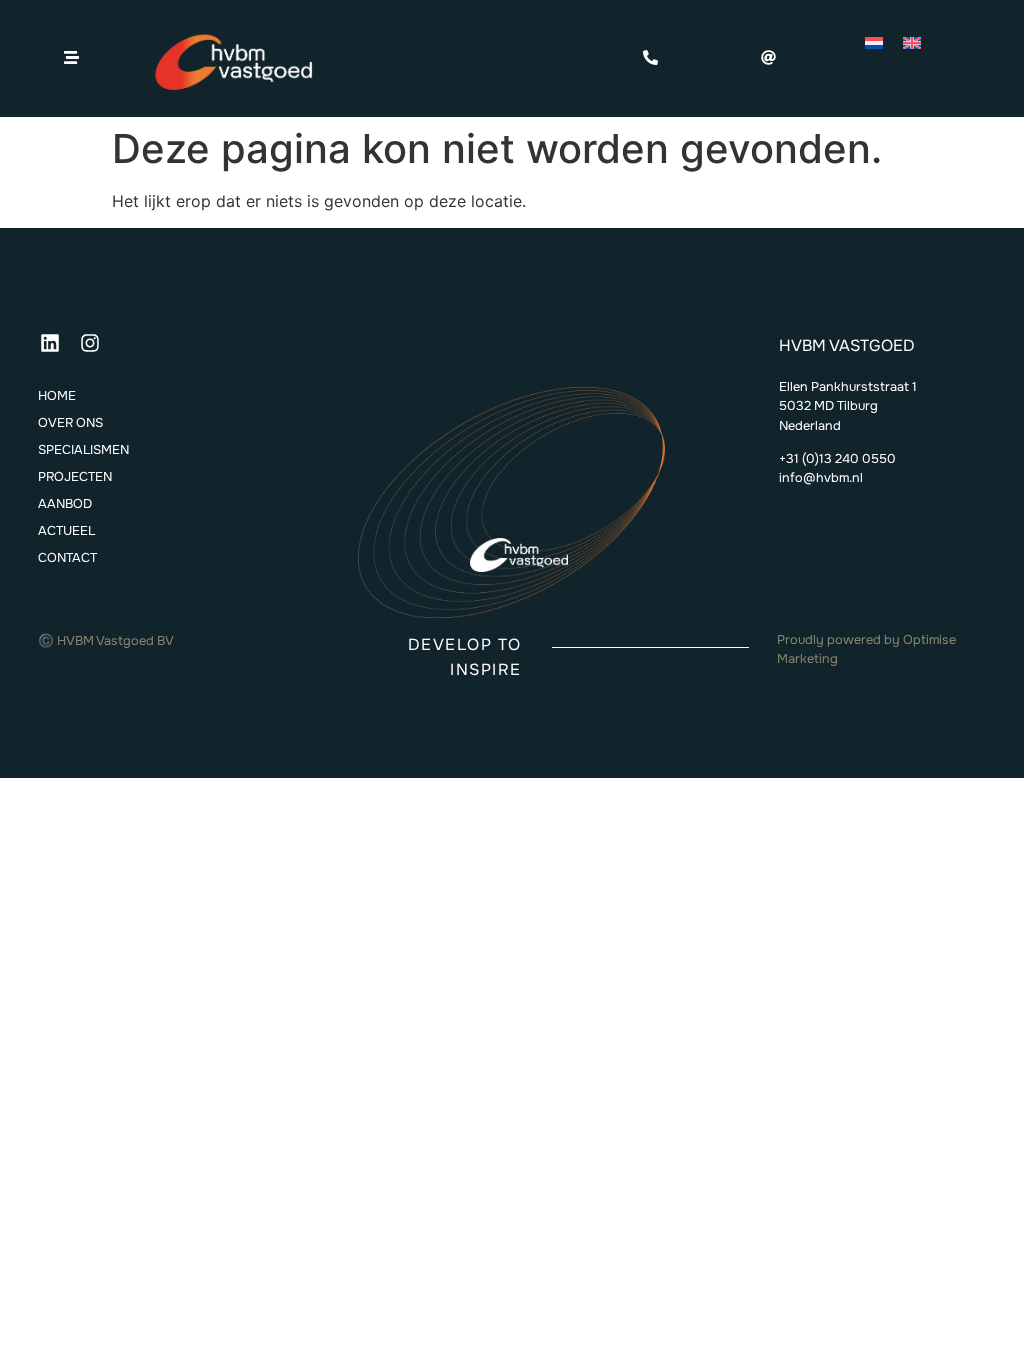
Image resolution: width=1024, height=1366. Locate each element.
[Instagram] (90, 343)
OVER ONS (70, 423)
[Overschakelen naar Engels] (912, 41)
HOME (57, 396)
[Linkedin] (50, 343)
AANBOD (65, 504)
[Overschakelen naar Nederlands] (874, 41)
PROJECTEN (75, 477)
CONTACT (67, 558)
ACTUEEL (66, 531)
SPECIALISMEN (83, 450)
